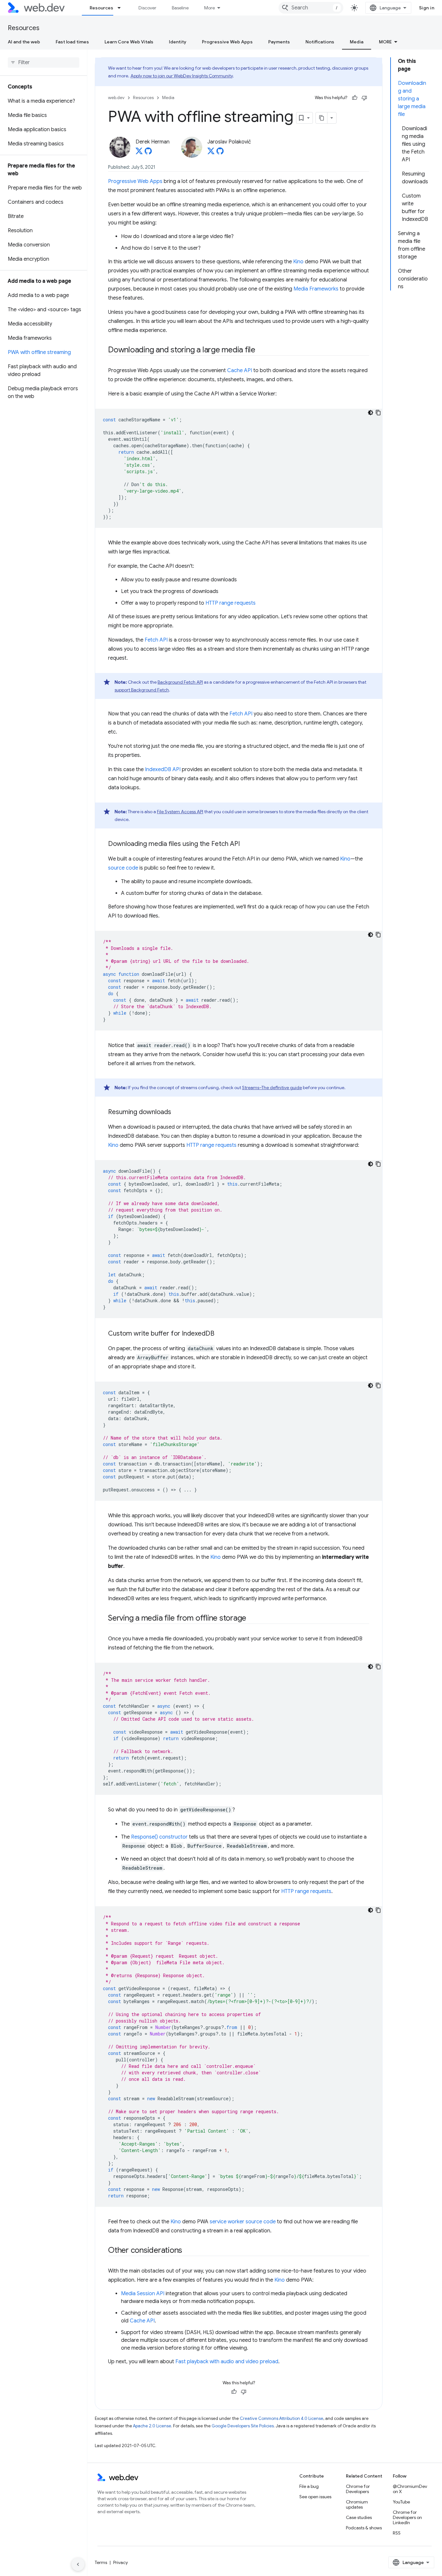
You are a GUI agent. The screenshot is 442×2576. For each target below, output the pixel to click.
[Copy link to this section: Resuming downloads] (177, 1112)
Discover (147, 8)
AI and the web (24, 42)
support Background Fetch (142, 690)
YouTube (401, 2502)
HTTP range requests (231, 603)
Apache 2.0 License (152, 2426)
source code (123, 868)
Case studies (359, 2517)
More (210, 8)
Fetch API (156, 640)
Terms (101, 2562)
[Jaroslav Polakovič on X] (211, 153)
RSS (397, 2533)
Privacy (121, 2562)
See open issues (315, 2497)
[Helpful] (355, 98)
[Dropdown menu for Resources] (122, 8)
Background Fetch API (180, 682)
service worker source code (243, 2222)
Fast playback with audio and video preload (227, 2362)
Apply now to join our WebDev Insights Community (182, 76)
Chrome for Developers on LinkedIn (407, 2517)
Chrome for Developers (358, 2489)
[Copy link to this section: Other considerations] (188, 2251)
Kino (298, 262)
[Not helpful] (364, 98)
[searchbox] (44, 63)
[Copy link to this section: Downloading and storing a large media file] (261, 350)
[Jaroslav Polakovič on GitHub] (220, 153)
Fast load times (72, 42)
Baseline (180, 8)
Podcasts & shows (364, 2528)
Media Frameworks (316, 289)
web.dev (116, 98)
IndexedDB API (163, 769)
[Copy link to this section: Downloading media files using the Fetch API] (246, 844)
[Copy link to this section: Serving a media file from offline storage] (252, 1619)
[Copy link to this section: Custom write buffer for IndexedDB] (220, 1334)
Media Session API (143, 2294)
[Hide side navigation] (78, 2564)
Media (357, 42)
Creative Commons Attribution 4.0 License (282, 2418)
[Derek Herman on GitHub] (148, 153)
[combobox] (311, 8)
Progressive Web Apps (227, 42)
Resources (101, 8)
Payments (279, 42)
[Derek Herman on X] (139, 153)
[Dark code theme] (370, 413)
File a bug (309, 2486)
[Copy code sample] (378, 413)
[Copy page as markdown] (322, 118)
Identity (178, 42)
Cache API (240, 370)
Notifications (320, 42)
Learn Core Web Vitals (129, 42)
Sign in (427, 8)
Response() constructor (159, 1837)
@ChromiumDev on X (410, 2489)
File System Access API (180, 812)
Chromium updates (357, 2504)
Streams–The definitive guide (272, 1088)
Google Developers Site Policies (243, 2426)
